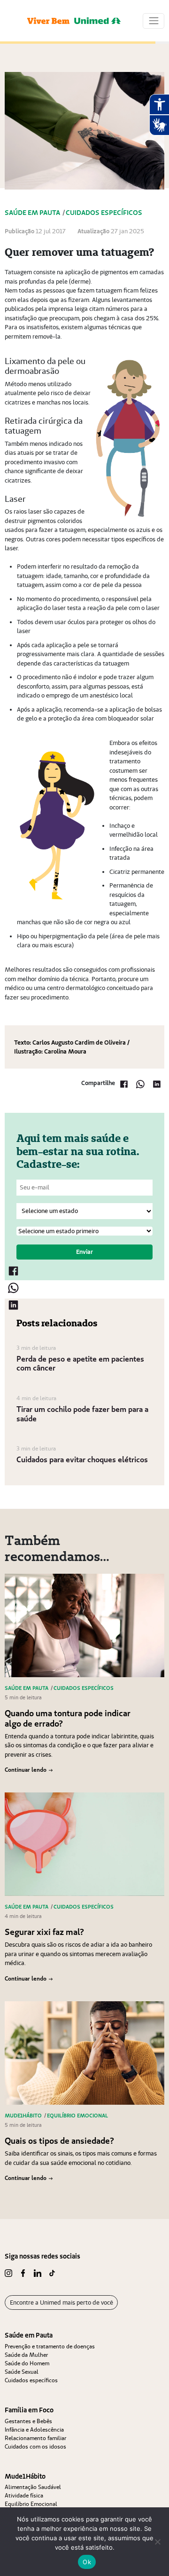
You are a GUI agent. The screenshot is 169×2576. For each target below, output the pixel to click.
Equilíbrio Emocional (31, 2504)
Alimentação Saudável (33, 2487)
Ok (87, 2562)
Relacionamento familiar (35, 2438)
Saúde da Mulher (26, 2355)
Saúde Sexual (22, 2372)
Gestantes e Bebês (28, 2421)
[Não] (157, 2542)
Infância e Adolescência (34, 2429)
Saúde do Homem (27, 2363)
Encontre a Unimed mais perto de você (61, 2303)
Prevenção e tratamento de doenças (50, 2346)
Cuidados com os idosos (35, 2446)
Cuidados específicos (31, 2380)
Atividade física (24, 2495)
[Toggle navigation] (154, 21)
